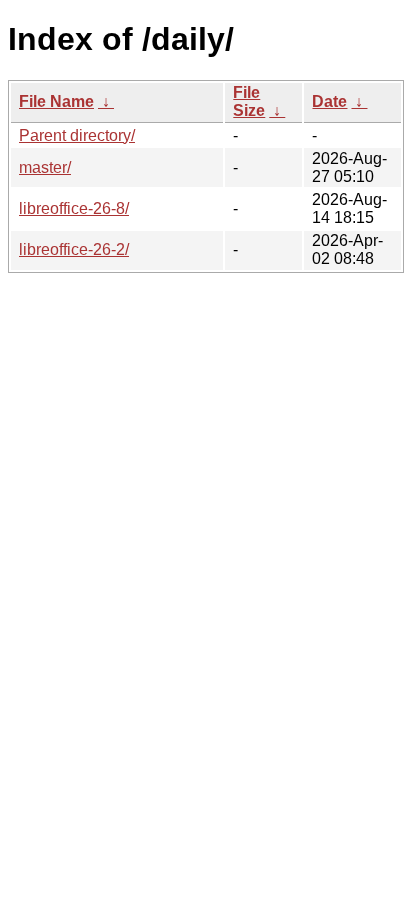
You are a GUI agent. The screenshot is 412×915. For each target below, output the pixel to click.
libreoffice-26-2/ (74, 249)
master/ (45, 167)
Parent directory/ (77, 135)
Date (329, 101)
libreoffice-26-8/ (74, 208)
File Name (56, 101)
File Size (249, 101)
